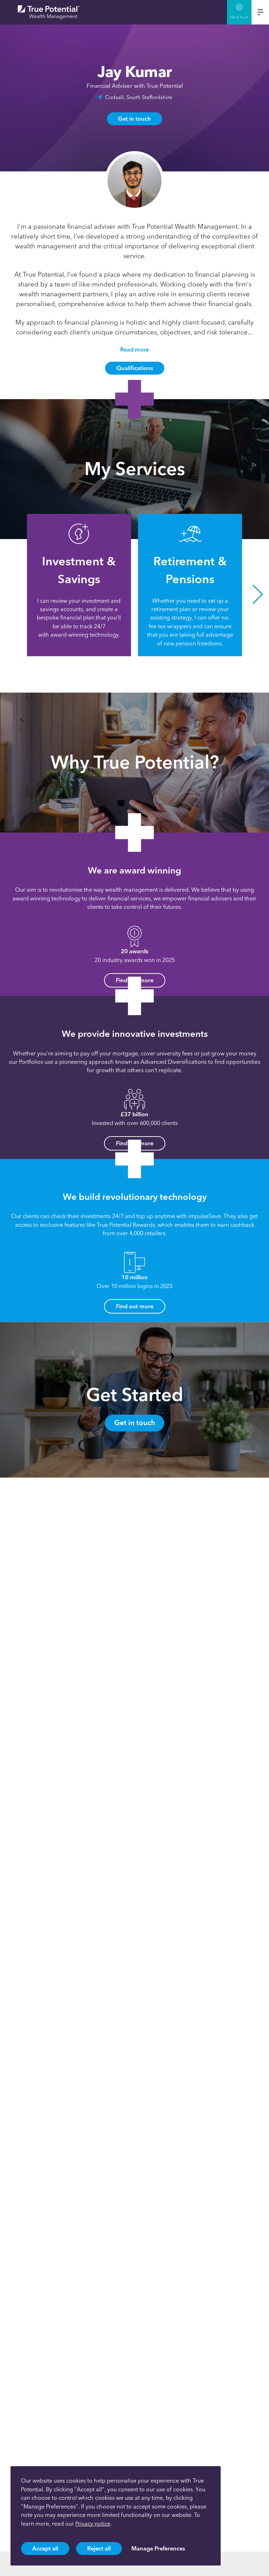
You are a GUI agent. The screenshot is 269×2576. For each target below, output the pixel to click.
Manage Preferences (158, 2548)
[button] (11, 595)
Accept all (45, 2548)
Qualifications (135, 368)
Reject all (99, 2548)
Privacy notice (93, 2524)
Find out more (135, 1306)
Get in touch (134, 119)
